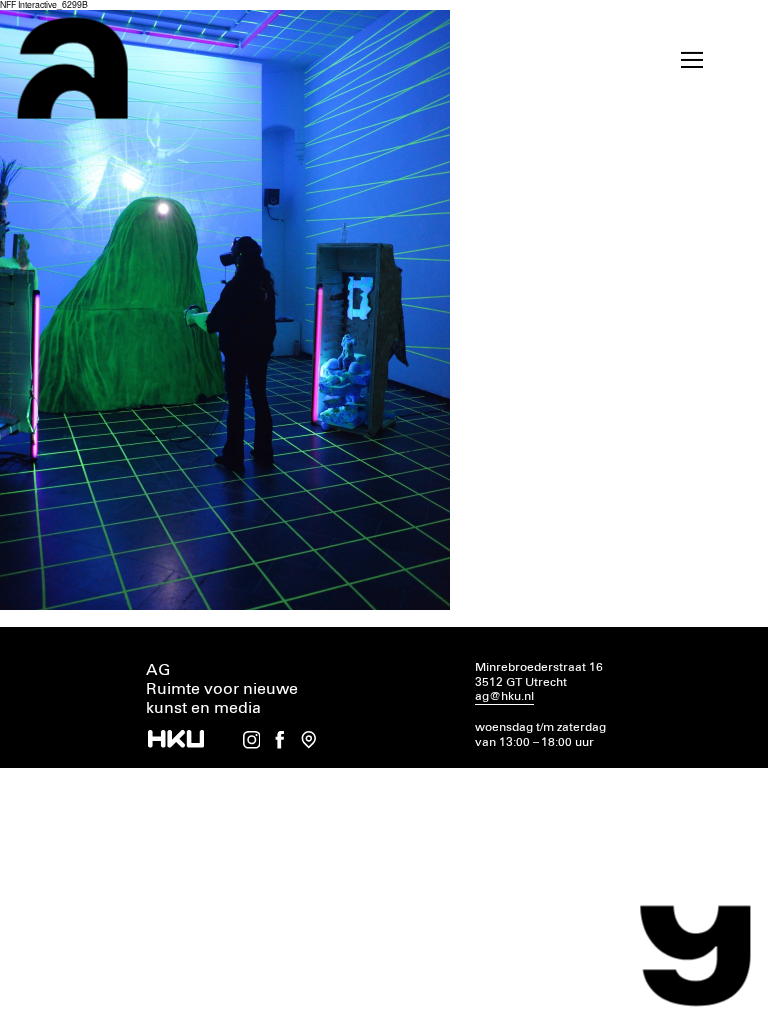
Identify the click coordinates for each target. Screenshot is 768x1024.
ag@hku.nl (504, 696)
